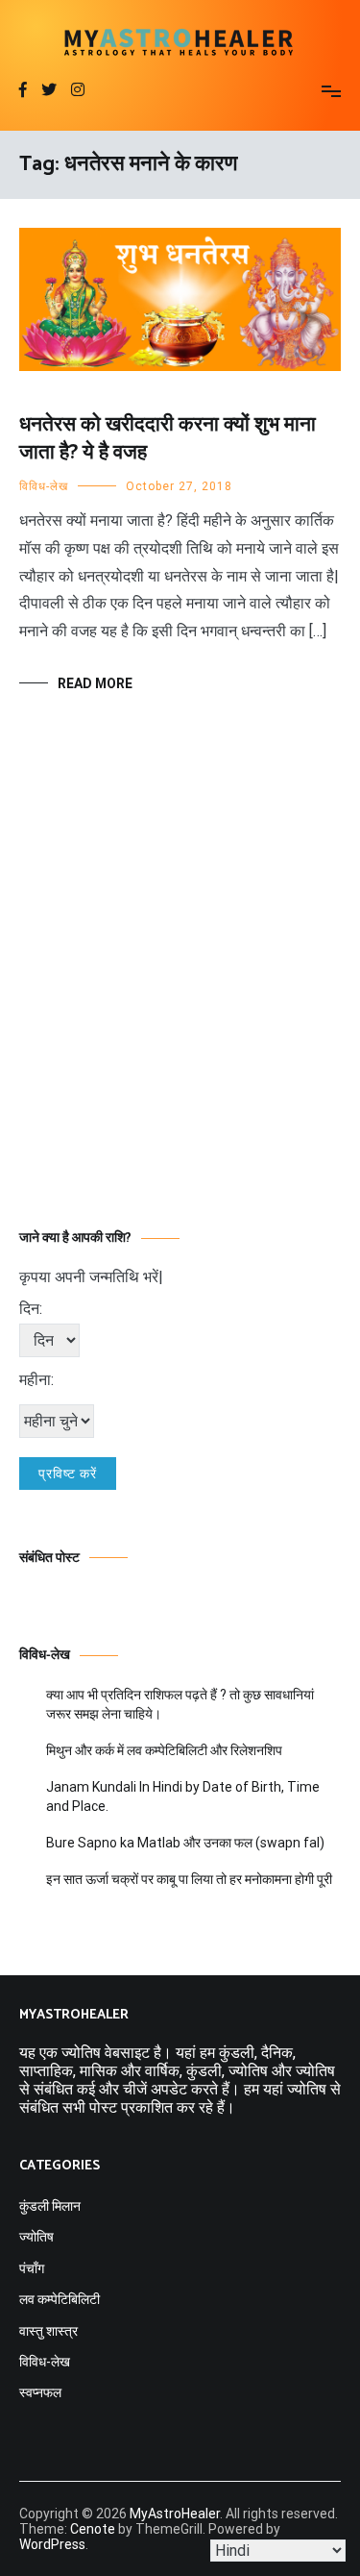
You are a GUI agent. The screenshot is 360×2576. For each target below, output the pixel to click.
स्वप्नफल (40, 2392)
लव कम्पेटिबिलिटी (60, 2299)
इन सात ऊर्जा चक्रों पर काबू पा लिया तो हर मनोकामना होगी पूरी (189, 1879)
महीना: (36, 1380)
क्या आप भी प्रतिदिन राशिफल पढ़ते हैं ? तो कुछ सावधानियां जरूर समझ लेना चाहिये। (180, 1704)
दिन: (31, 1309)
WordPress (52, 2544)
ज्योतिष (36, 2237)
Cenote (93, 2529)
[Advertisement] (180, 990)
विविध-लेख (44, 486)
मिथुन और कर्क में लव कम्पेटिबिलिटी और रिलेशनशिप (164, 1750)
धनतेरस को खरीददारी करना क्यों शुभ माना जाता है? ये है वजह (168, 439)
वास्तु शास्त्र (48, 2331)
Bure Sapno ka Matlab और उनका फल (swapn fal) (185, 1843)
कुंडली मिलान (50, 2206)
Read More (95, 683)
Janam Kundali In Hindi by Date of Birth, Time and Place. (183, 1796)
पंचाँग (32, 2268)
